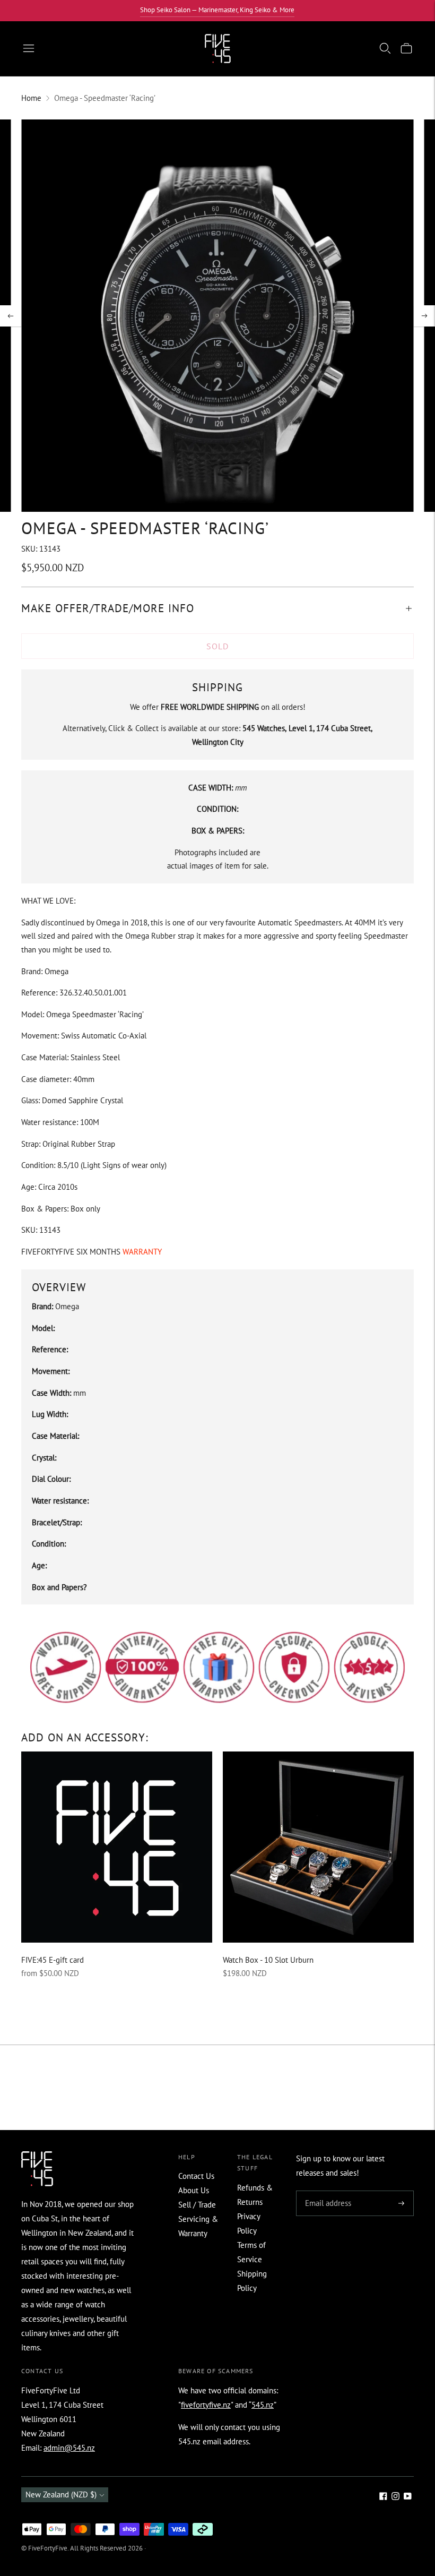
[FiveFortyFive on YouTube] (408, 2497)
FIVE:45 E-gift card (53, 1960)
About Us (194, 2190)
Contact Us (196, 2176)
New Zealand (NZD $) (61, 2495)
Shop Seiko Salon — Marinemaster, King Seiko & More (217, 10)
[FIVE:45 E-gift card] (117, 1847)
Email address (327, 2191)
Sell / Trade (197, 2205)
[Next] (424, 316)
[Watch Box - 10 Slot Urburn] (318, 1847)
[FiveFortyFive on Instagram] (395, 2497)
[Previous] (11, 316)
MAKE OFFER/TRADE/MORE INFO (108, 608)
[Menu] (29, 48)
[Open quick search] (385, 48)
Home (31, 98)
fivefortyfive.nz (206, 2405)
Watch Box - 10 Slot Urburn (268, 1960)
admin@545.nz (69, 2448)
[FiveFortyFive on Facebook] (383, 2497)
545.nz (263, 2405)
